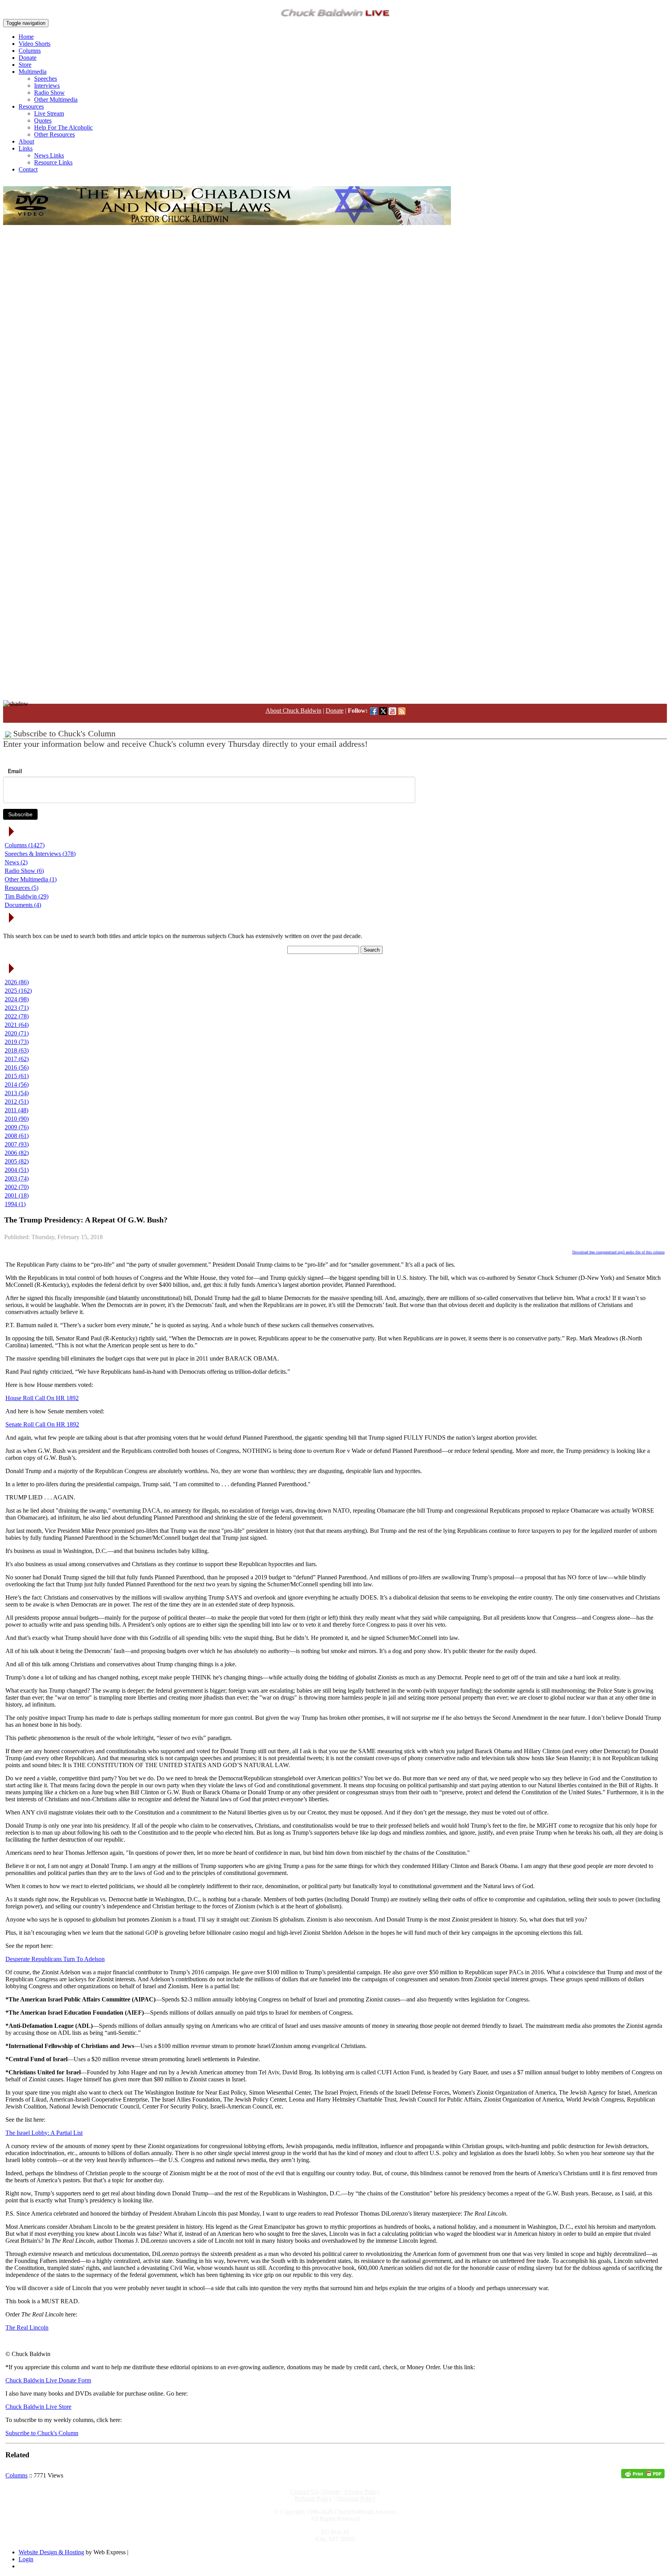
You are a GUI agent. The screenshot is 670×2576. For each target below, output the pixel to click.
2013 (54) (17, 1093)
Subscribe (20, 814)
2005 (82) (17, 1161)
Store (25, 65)
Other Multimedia (56, 100)
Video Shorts (35, 44)
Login (26, 2559)
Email (15, 771)
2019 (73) (17, 1042)
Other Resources (54, 134)
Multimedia (33, 72)
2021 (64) (17, 1025)
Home (26, 37)
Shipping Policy (356, 2499)
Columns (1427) (25, 845)
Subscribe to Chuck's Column (42, 2433)
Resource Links (53, 162)
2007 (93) (17, 1144)
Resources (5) (22, 888)
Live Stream (49, 113)
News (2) (16, 862)
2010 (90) (17, 1119)
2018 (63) (17, 1050)
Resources (31, 106)
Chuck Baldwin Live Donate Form (48, 2380)
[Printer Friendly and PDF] (643, 2476)
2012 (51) (17, 1102)
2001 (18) (17, 1195)
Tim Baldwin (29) (27, 896)
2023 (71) (17, 1008)
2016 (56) (17, 1067)
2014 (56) (17, 1085)
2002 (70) (17, 1187)
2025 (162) (18, 991)
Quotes (43, 120)
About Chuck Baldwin (294, 711)
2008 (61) (17, 1136)
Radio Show (49, 93)
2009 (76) (17, 1127)
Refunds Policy (313, 2499)
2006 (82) (17, 1153)
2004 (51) (17, 1170)
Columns (30, 51)
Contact (28, 169)
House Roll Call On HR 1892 (42, 1398)
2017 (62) (17, 1059)
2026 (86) (17, 982)
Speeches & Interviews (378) (40, 854)
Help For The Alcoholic (63, 127)
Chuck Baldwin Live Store (38, 2407)
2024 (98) (17, 999)
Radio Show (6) (24, 871)
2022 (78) (17, 1016)
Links (26, 148)
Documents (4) (23, 905)
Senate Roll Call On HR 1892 (42, 1424)
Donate (28, 58)
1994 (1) (15, 1204)
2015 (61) (17, 1076)
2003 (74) (17, 1178)
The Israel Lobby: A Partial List (44, 2133)
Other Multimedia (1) (31, 879)
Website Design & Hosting (51, 2552)
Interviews (47, 86)
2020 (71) (17, 1033)
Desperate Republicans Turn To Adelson (55, 1959)
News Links (49, 155)
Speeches (46, 79)
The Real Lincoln (27, 2328)
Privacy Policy (362, 2492)
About (26, 141)
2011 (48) (16, 1110)
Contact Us (304, 2492)
